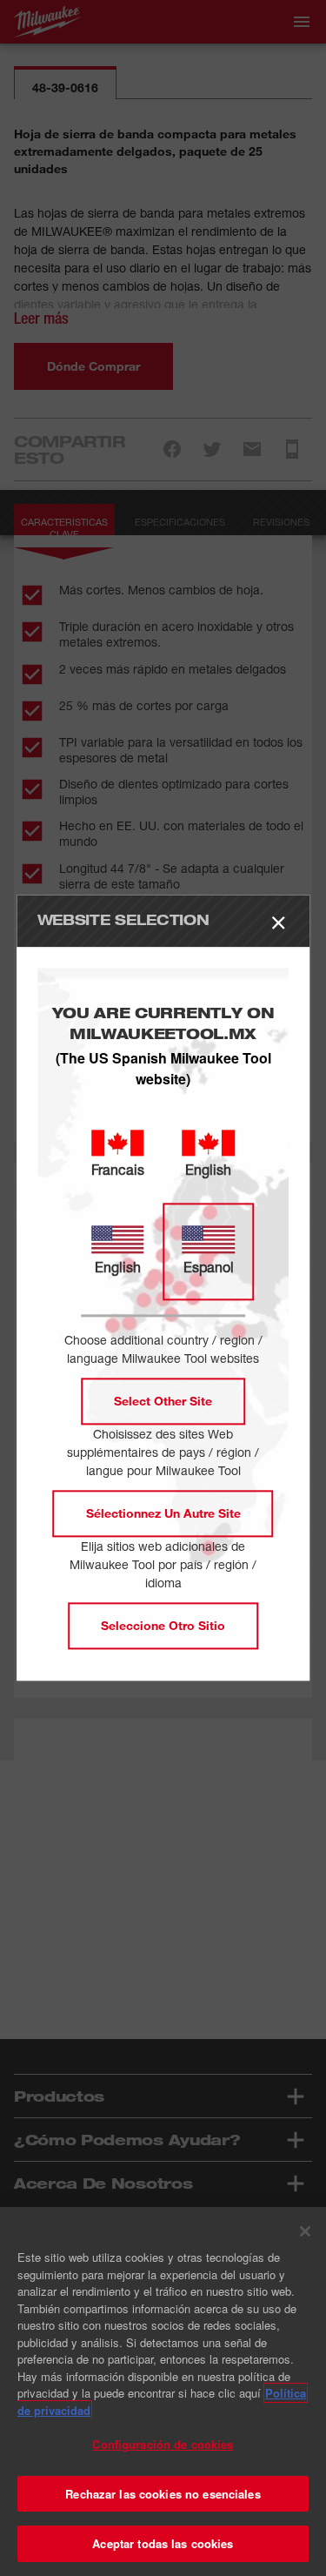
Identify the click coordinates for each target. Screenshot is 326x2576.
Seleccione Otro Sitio (163, 1626)
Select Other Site (163, 1402)
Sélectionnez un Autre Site (163, 1514)
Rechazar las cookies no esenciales (163, 2494)
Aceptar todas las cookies (163, 2543)
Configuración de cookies (163, 2444)
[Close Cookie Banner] (305, 2231)
